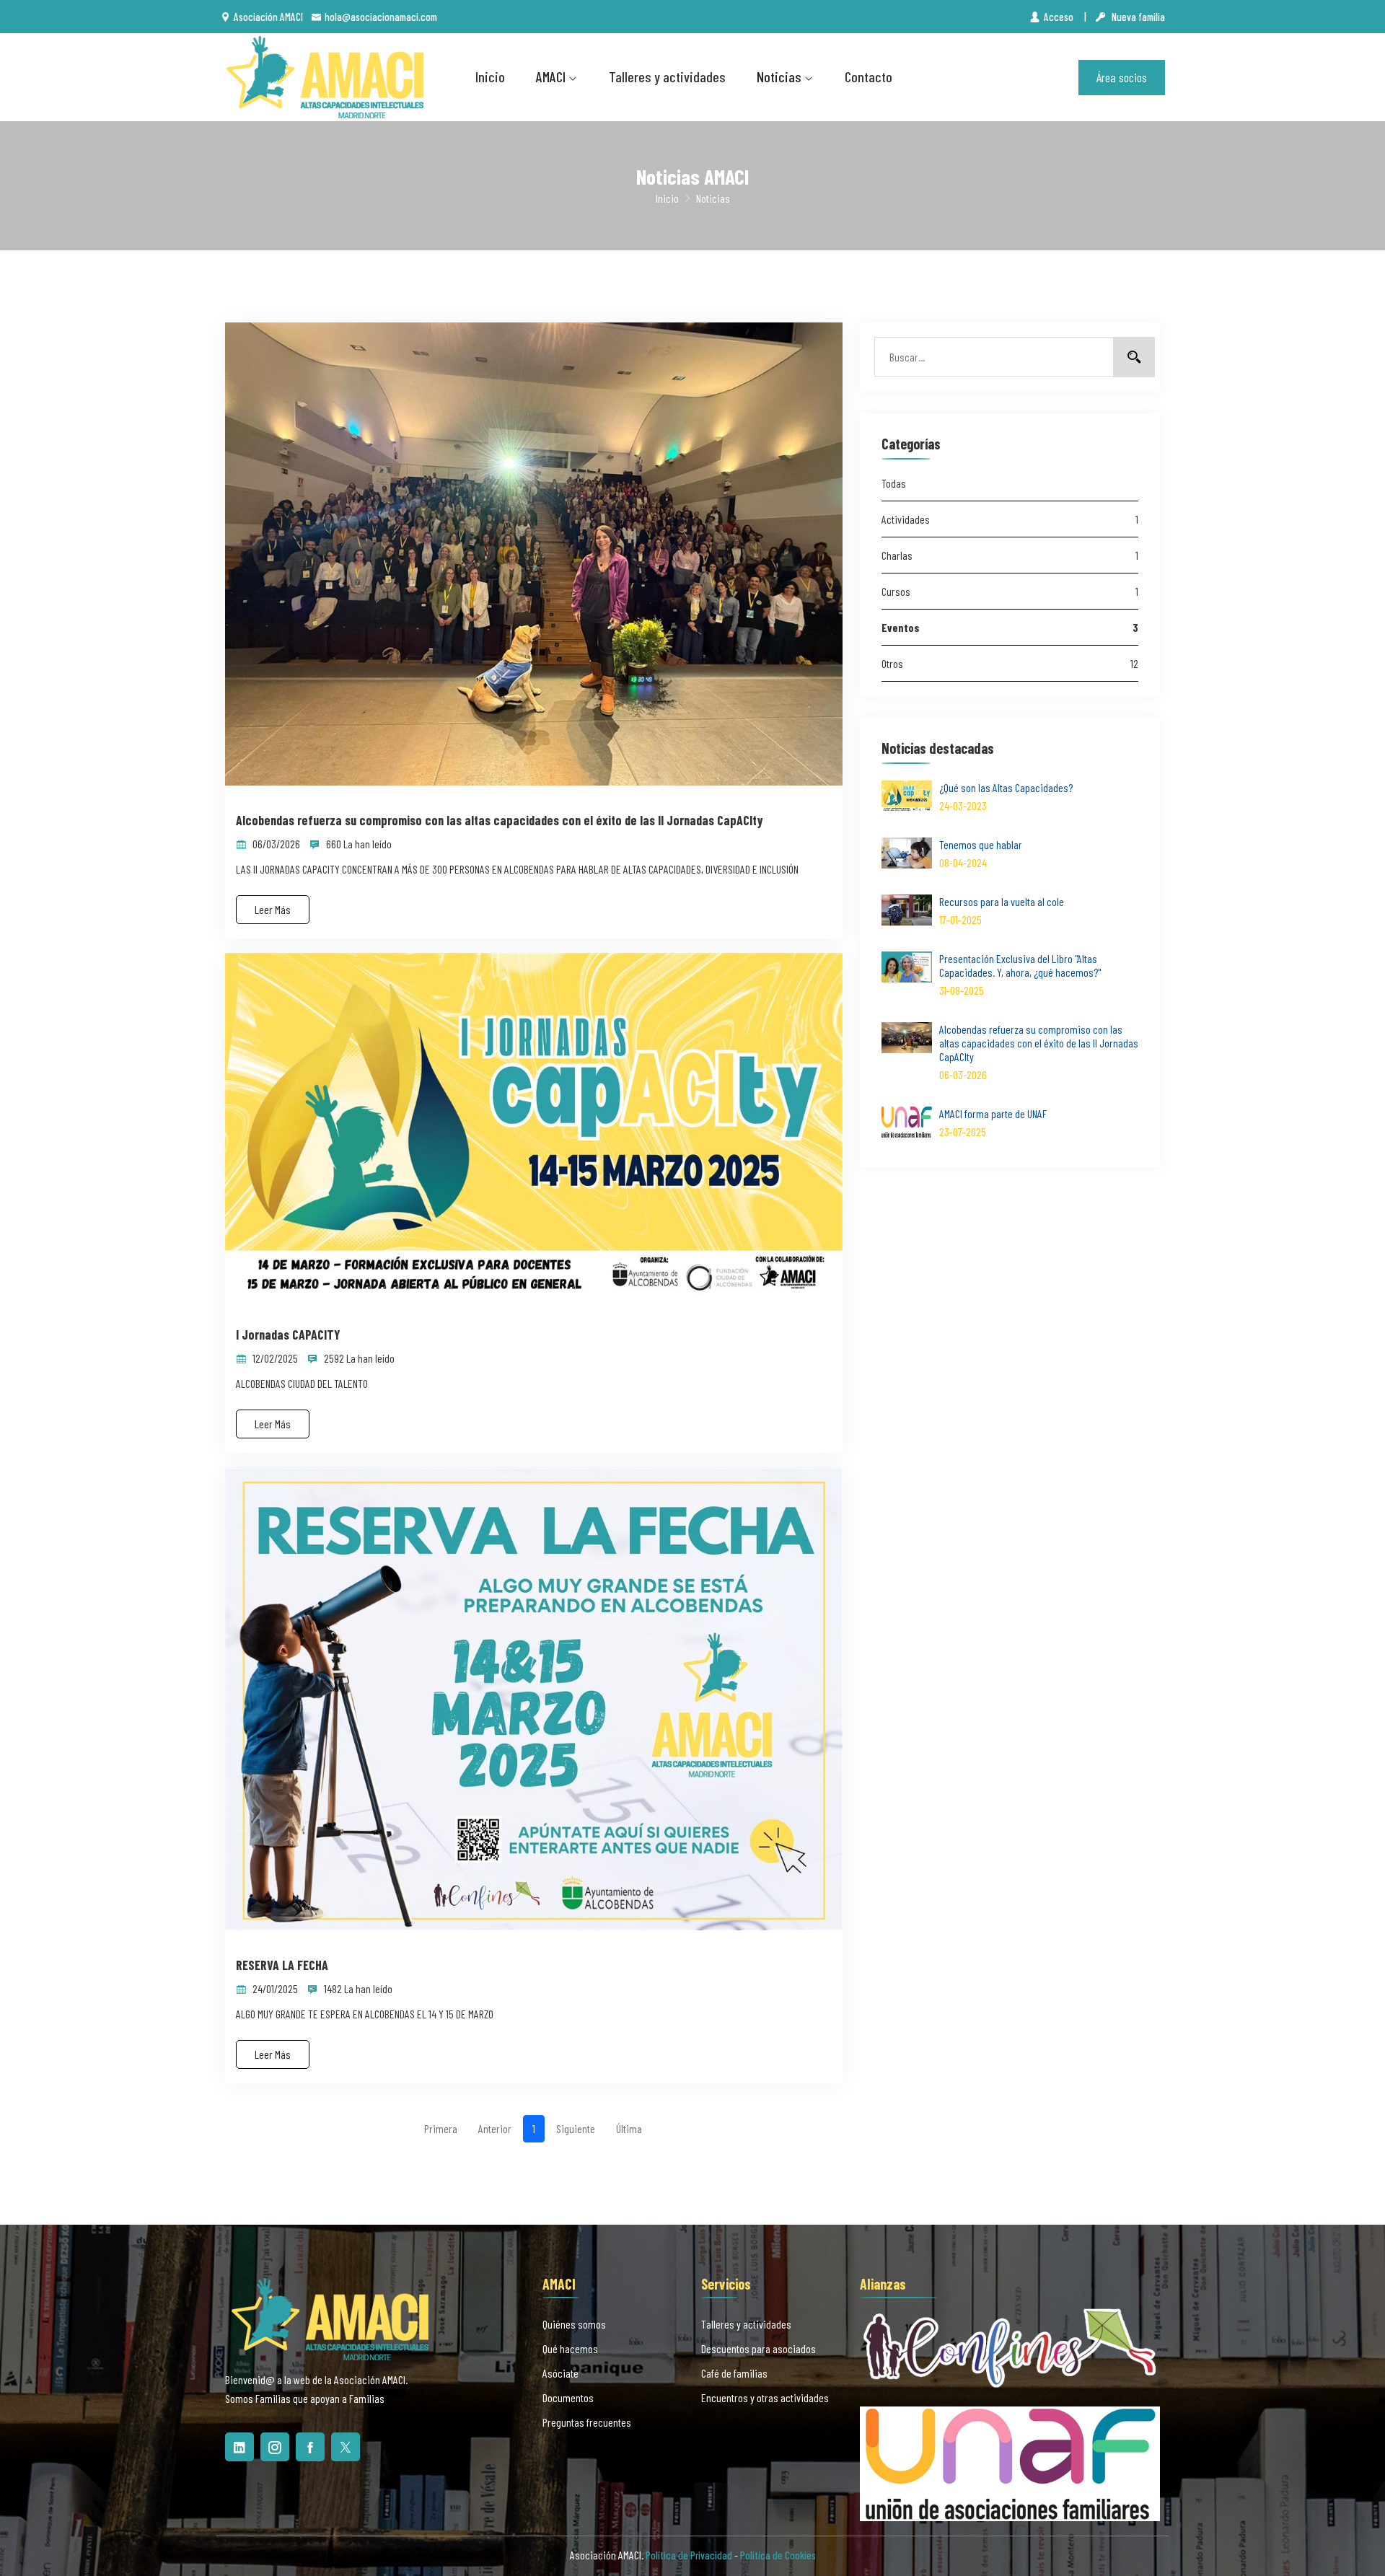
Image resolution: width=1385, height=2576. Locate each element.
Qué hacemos (570, 2348)
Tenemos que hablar (981, 844)
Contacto (869, 76)
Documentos (568, 2397)
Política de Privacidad (689, 2555)
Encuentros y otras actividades (765, 2397)
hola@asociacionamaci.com (381, 17)
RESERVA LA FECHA (282, 1965)
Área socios (1122, 77)
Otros (1010, 663)
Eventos (1010, 627)
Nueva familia (1137, 17)
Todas (894, 483)
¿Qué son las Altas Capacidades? (1006, 787)
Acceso (1060, 17)
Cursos (1010, 591)
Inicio (490, 76)
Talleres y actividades (667, 76)
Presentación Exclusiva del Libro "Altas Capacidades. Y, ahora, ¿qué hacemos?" (1020, 965)
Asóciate (560, 2373)
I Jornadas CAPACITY (288, 1335)
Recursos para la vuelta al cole (1002, 901)
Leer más (273, 909)
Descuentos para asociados (759, 2348)
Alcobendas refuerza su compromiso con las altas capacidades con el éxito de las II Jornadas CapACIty (500, 821)
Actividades (1010, 519)
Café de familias (734, 2373)
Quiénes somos (574, 2324)
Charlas (1010, 555)
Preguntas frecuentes (587, 2422)
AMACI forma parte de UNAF (993, 1113)
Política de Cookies (778, 2555)
